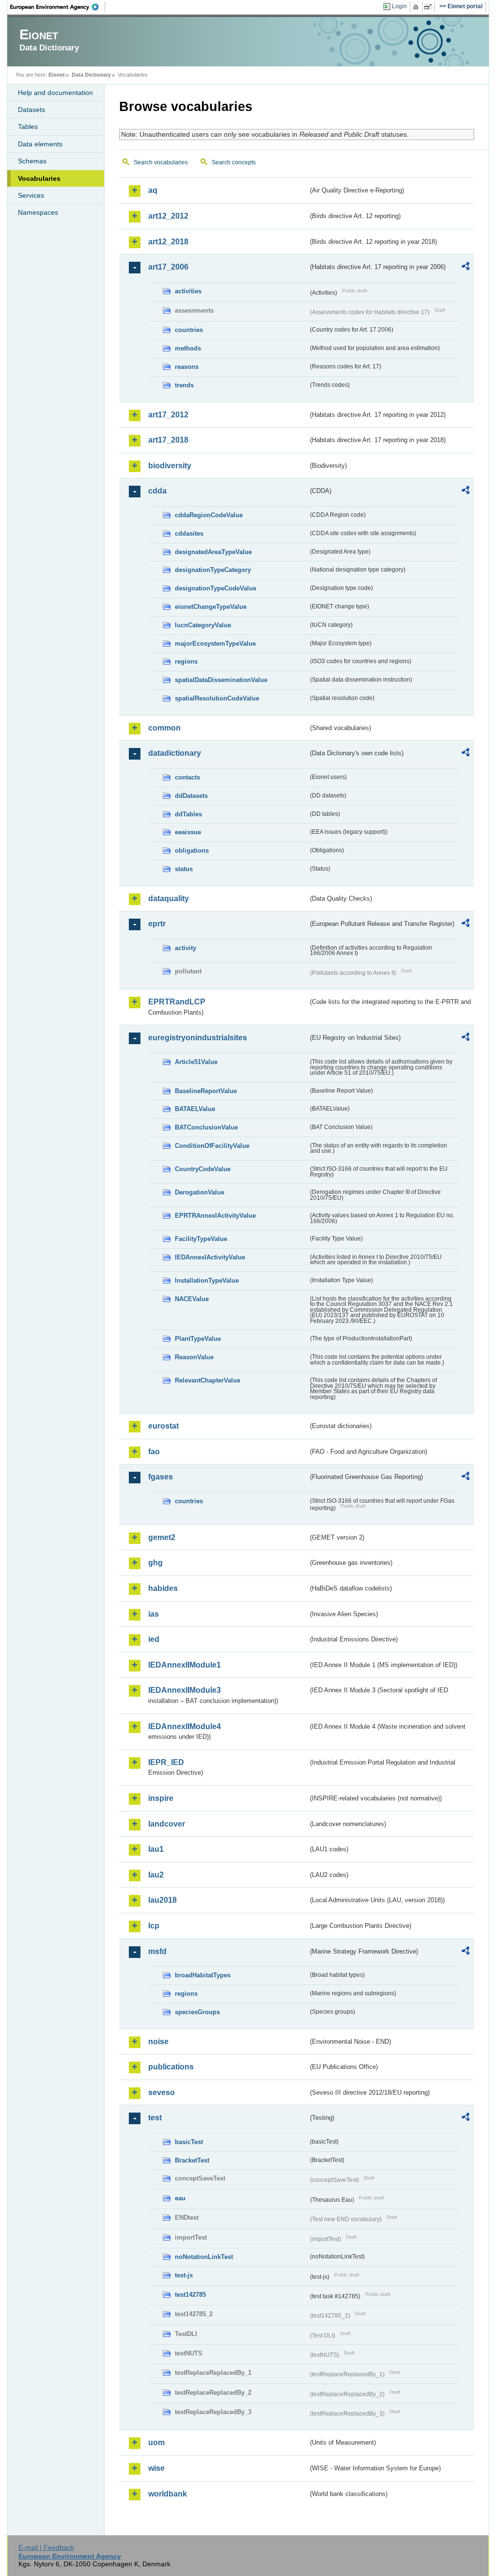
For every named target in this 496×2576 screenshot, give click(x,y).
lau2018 (163, 1900)
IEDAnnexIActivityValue (210, 1257)
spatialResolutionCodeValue (217, 698)
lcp (154, 1926)
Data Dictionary (91, 75)
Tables (28, 127)
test (155, 2118)
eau (180, 2198)
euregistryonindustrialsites (198, 1038)
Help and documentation (55, 93)
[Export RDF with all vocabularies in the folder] (465, 268)
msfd (157, 1951)
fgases (161, 1477)
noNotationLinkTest (204, 2257)
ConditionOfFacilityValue (212, 1146)
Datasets (31, 110)
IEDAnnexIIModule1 (185, 1665)
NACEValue (192, 1299)
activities (188, 291)
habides (163, 1588)
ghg (155, 1563)
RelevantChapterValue (208, 1380)
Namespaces (38, 212)
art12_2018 (168, 242)
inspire (161, 1798)
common (164, 728)
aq (153, 190)
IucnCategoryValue (203, 625)
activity (186, 948)
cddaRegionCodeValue (209, 515)
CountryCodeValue (203, 1169)
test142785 (190, 2295)
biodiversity (170, 466)
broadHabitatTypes (203, 1975)
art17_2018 (168, 440)
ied (154, 1639)
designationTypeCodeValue (216, 588)
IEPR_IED (166, 1762)
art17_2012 (168, 415)
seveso (162, 2092)
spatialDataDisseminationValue (221, 680)
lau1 (156, 1849)
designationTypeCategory (213, 570)
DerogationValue (200, 1192)
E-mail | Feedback (46, 2547)
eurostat (163, 1426)
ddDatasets (191, 796)
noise (158, 2042)
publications (171, 2067)
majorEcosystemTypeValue (215, 644)
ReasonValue (194, 1357)
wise (156, 2468)
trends (184, 385)
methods (188, 348)
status (184, 869)
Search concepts (234, 162)
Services (31, 195)
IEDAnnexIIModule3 (185, 1690)
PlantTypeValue (198, 1339)
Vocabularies (39, 178)
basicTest (189, 2142)
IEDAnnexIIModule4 (185, 1726)
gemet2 (162, 1537)
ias (154, 1614)
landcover (167, 1824)
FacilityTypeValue (201, 1239)
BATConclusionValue (206, 1127)
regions (186, 661)
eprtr (157, 924)
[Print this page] (417, 7)
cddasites (189, 533)
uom (156, 2442)
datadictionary (175, 753)
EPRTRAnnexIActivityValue (215, 1216)
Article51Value (196, 1062)
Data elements (40, 144)
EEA (58, 7)
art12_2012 (168, 216)
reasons (187, 367)
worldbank (168, 2494)
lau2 (156, 1875)
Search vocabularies (161, 162)
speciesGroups (197, 2012)
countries (189, 330)
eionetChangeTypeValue (211, 607)
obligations (192, 851)
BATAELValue (195, 1109)
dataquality (169, 898)
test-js (184, 2275)
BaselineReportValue (206, 1091)
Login (399, 6)
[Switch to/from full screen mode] (430, 7)
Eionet (57, 75)
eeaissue (188, 832)
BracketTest (192, 2160)
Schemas (32, 161)
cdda (157, 491)
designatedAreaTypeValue (213, 552)
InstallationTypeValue (207, 1280)
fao (154, 1452)
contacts (187, 777)
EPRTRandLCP (177, 1002)
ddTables (188, 814)
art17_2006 (168, 267)
